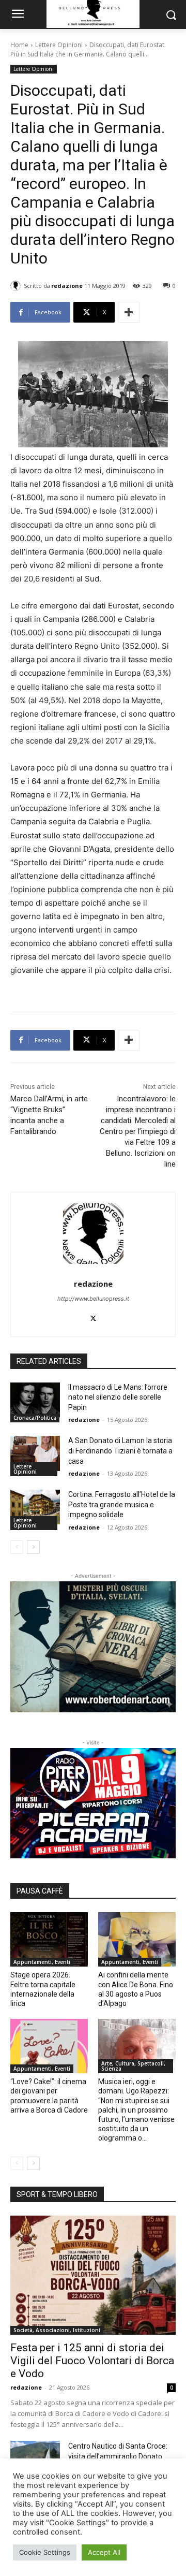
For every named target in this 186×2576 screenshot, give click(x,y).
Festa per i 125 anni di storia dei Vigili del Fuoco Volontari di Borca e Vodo (92, 2361)
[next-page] (33, 1547)
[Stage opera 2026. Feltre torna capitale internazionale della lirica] (49, 1939)
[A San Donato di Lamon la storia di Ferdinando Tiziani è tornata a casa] (35, 1453)
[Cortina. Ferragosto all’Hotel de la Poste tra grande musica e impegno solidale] (35, 1507)
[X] (93, 1316)
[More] (129, 312)
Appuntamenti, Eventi (42, 1962)
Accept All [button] (104, 2552)
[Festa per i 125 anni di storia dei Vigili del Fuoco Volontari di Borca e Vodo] (93, 2275)
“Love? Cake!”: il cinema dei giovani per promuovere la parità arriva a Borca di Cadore (49, 2096)
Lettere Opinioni (59, 45)
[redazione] (17, 286)
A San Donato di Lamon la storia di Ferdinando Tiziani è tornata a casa (120, 1451)
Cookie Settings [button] (45, 2552)
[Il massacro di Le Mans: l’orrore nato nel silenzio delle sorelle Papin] (35, 1400)
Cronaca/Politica (35, 1418)
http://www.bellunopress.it (93, 1299)
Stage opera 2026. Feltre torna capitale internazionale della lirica (43, 1989)
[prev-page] (17, 1547)
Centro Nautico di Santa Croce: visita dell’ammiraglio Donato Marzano (118, 2456)
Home (19, 45)
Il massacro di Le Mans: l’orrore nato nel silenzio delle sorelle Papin (118, 1397)
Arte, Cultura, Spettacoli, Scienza (133, 2066)
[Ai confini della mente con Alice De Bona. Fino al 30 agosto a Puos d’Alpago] (137, 1939)
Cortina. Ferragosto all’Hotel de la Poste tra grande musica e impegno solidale (122, 1504)
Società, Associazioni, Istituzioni (57, 2330)
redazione (67, 286)
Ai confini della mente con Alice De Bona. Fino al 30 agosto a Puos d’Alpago (136, 1989)
